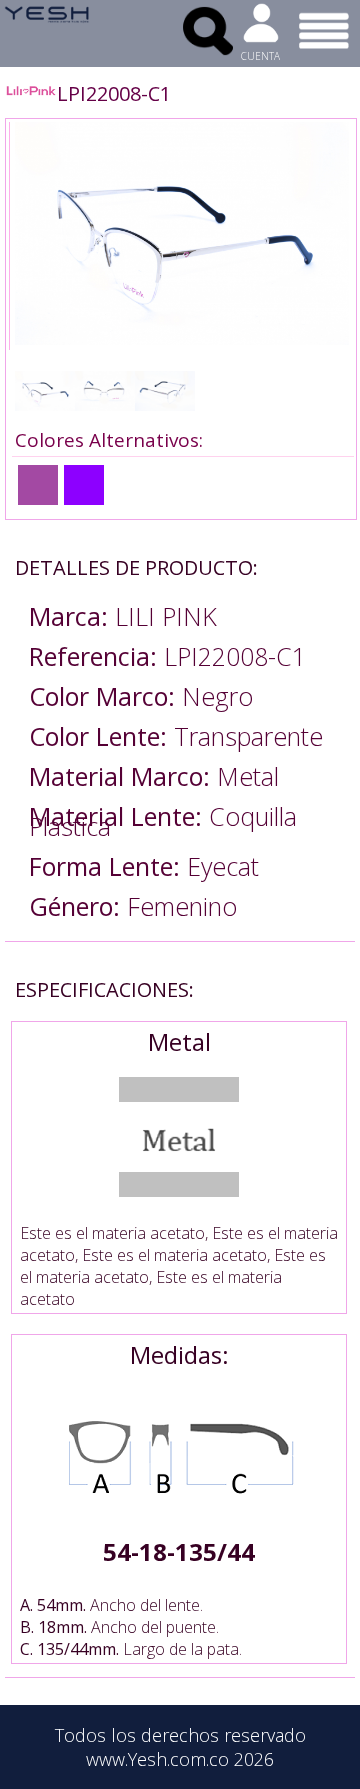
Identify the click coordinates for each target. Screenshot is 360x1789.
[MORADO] (84, 485)
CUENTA (260, 56)
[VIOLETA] (38, 485)
